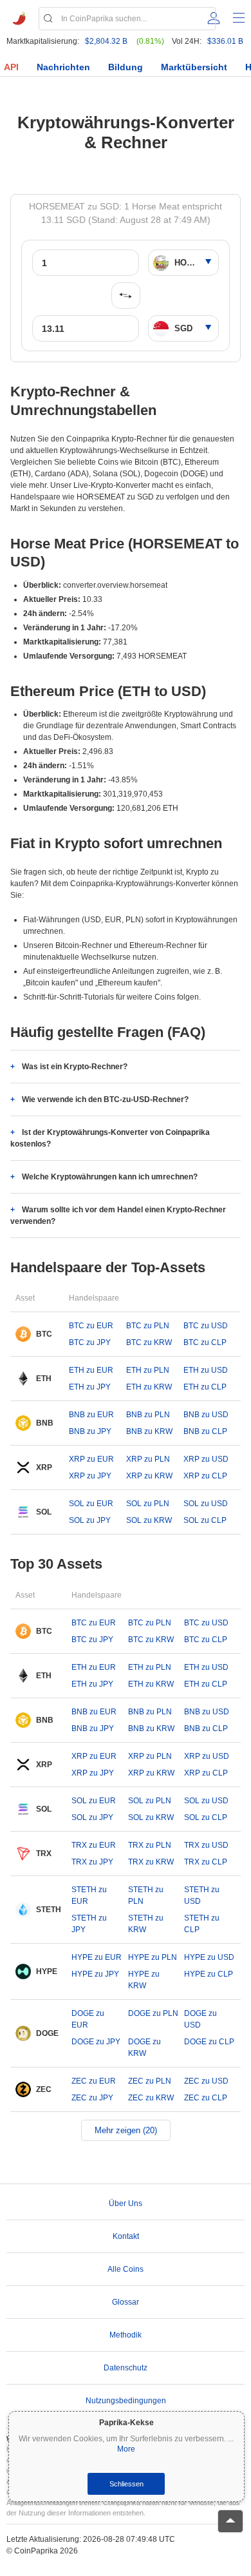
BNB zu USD (206, 1415)
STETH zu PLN (146, 1895)
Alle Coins (126, 2269)
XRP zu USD (206, 1459)
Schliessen (126, 2484)
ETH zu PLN (148, 1370)
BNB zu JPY (90, 1431)
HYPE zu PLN (153, 1957)
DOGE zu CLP (209, 2042)
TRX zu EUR (94, 1845)
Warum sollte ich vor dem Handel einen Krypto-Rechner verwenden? (118, 1215)
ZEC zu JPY (92, 2098)
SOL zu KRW (149, 1520)
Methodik (126, 2335)
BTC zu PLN (148, 1326)
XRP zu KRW (149, 1476)
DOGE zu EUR (88, 2019)
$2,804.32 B (106, 41)
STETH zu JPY (89, 1924)
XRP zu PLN (148, 1459)
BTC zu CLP (205, 1342)
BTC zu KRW (149, 1342)
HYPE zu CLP (209, 1974)
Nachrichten (63, 67)
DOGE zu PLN (153, 2013)
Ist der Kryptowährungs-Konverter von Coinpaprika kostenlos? (110, 1138)
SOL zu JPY (90, 1520)
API (11, 67)
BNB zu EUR (91, 1415)
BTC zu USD (206, 1326)
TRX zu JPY (92, 1862)
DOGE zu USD (200, 2019)
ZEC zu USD (206, 2081)
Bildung (126, 67)
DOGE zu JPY (96, 2042)
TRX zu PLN (150, 1845)
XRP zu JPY (90, 1476)
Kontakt (126, 2236)
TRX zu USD (206, 1845)
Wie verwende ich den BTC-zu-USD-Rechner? (105, 1099)
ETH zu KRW (149, 1387)
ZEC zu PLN (150, 2081)
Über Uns (126, 2203)
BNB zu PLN (148, 1415)
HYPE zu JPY (95, 1974)
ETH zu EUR (91, 1370)
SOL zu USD (206, 1504)
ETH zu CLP (205, 1387)
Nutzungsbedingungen (126, 2401)
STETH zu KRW (146, 1924)
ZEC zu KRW (151, 2098)
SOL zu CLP (205, 1520)
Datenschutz (126, 2368)
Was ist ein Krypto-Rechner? (75, 1067)
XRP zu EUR (91, 1459)
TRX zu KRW (151, 1862)
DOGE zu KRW (144, 2048)
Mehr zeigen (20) (126, 2130)
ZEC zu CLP (206, 2098)
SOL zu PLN (148, 1504)
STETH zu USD (202, 1895)
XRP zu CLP (205, 1476)
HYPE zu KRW (144, 1980)
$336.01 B (225, 41)
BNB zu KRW (149, 1431)
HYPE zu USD (209, 1957)
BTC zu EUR (91, 1326)
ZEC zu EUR (94, 2081)
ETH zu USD (206, 1370)
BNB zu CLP (205, 1431)
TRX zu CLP (206, 1862)
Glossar (126, 2302)
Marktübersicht (194, 67)
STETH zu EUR (89, 1895)
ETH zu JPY (90, 1387)
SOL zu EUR (91, 1504)
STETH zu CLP (202, 1924)
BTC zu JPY (90, 1342)
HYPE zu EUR (97, 1957)
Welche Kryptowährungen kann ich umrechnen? (110, 1177)
